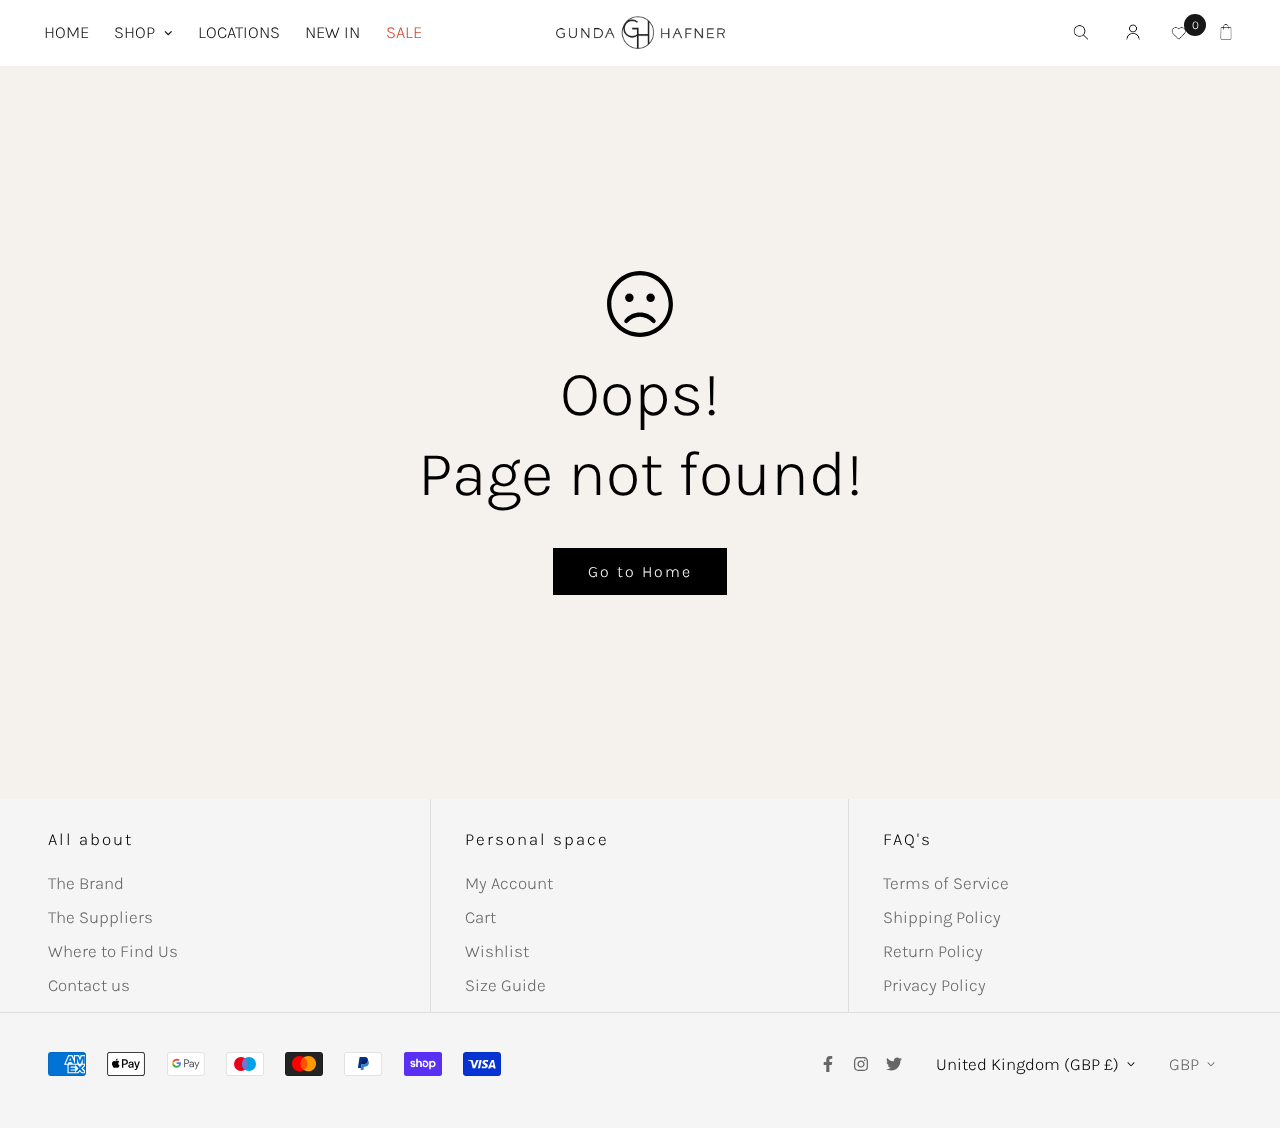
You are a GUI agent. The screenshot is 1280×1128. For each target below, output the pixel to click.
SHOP (134, 32)
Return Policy (933, 951)
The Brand (86, 883)
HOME (66, 32)
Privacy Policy (934, 985)
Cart (480, 917)
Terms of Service (946, 883)
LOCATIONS (239, 32)
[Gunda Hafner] (640, 33)
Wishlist (497, 951)
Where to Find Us (113, 951)
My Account (509, 883)
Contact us (89, 985)
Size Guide (505, 985)
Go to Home (640, 571)
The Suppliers (100, 917)
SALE (404, 32)
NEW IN (332, 32)
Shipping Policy (942, 917)
